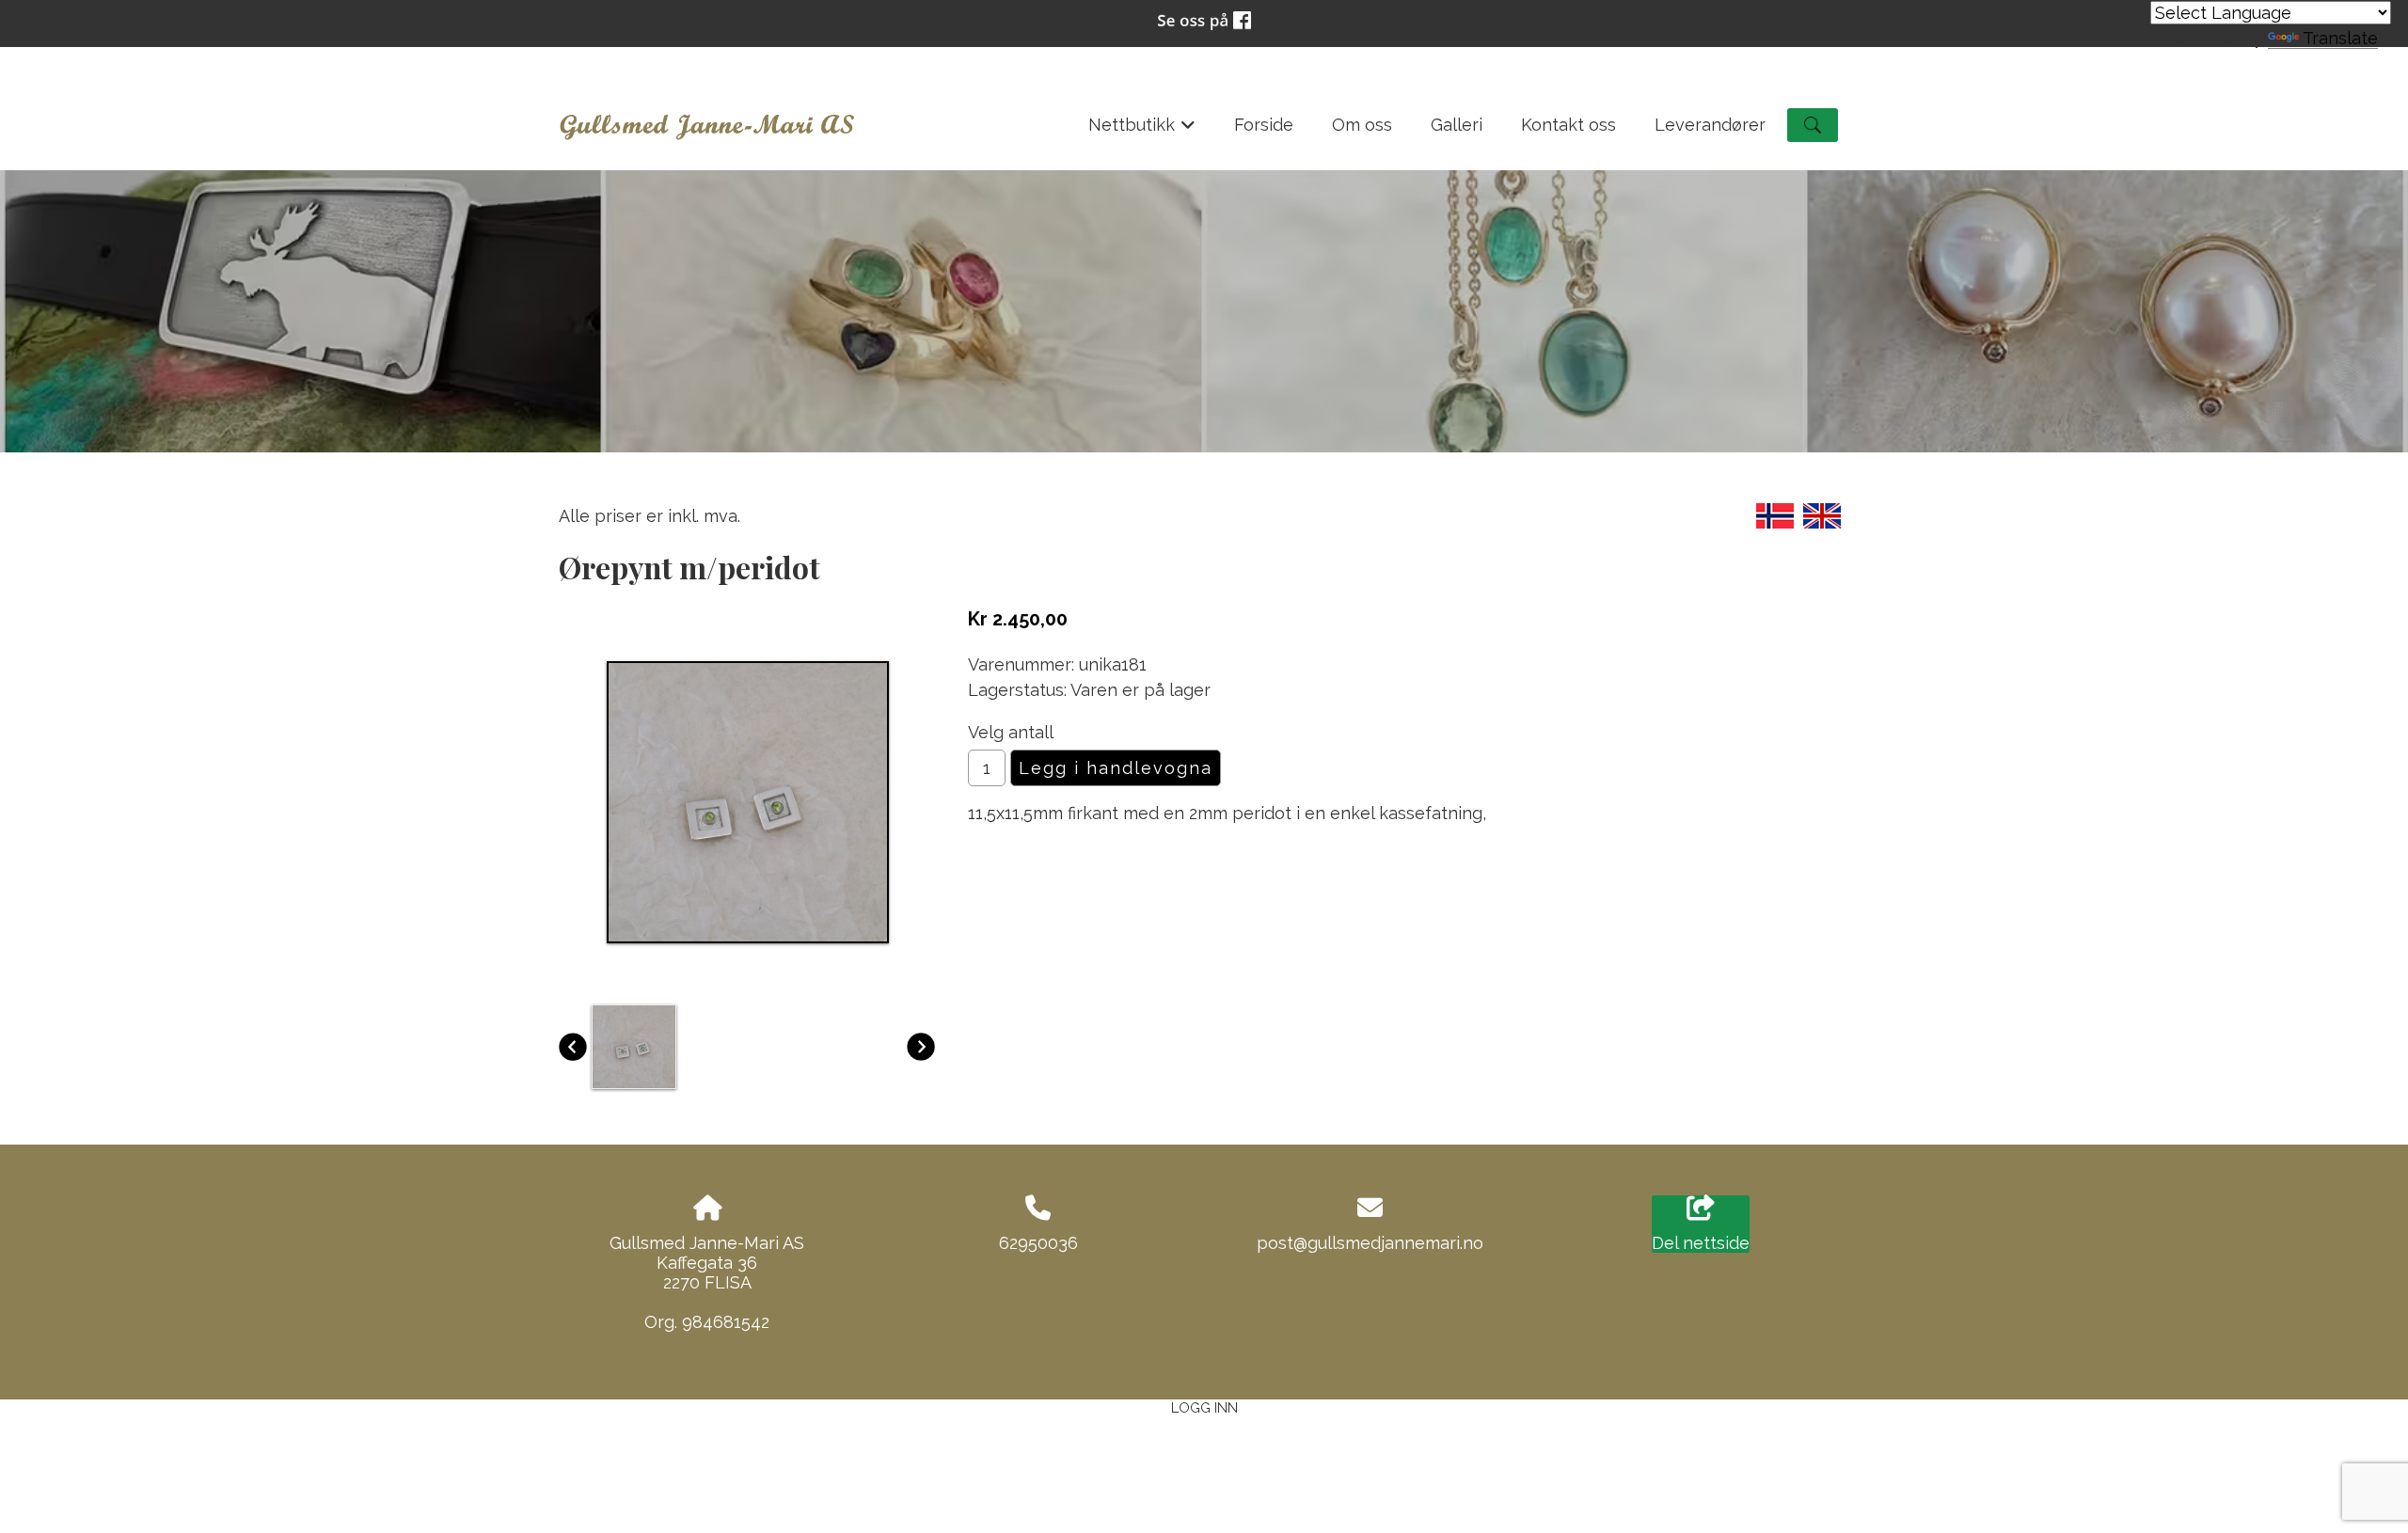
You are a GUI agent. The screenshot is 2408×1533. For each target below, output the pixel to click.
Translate (2340, 38)
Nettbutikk (1142, 131)
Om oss (1362, 125)
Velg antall (1011, 732)
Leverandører (1710, 125)
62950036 (1038, 1243)
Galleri (1457, 125)
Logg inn (1204, 1407)
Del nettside (1701, 1243)
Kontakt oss (1568, 125)
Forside (1264, 125)
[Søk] (1813, 125)
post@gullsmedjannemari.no (1370, 1243)
